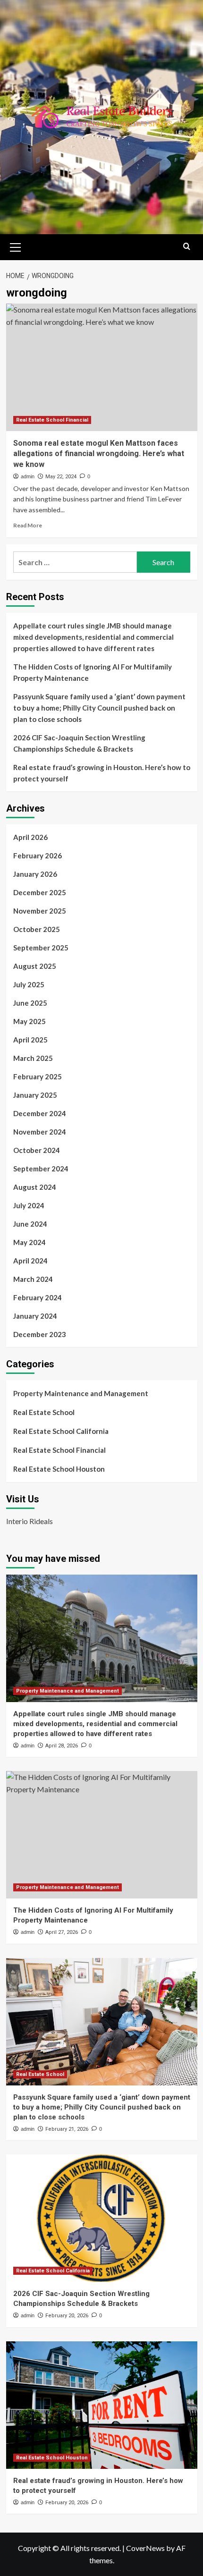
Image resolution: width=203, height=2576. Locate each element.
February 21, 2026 (67, 2129)
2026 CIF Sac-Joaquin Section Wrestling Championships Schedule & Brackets (79, 743)
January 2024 (35, 1316)
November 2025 (40, 911)
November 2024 (40, 1132)
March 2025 (33, 1058)
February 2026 (38, 856)
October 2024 (37, 1150)
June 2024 (30, 1224)
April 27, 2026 (62, 1932)
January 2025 (35, 1095)
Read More (28, 525)
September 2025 (41, 948)
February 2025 (38, 1076)
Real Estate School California (61, 1431)
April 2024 (30, 1261)
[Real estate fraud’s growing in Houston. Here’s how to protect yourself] (102, 2405)
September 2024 (41, 1169)
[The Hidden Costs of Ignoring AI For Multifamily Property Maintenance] (102, 1835)
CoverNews (145, 2548)
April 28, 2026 (62, 1746)
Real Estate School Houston (59, 1469)
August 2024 (35, 1187)
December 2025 (40, 892)
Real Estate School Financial (52, 420)
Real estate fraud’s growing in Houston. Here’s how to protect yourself (102, 773)
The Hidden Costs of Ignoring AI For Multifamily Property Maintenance (93, 672)
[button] (16, 246)
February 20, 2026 (67, 2316)
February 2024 (38, 1297)
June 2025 (30, 1003)
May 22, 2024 (61, 477)
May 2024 (30, 1242)
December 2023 (40, 1334)
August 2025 (35, 966)
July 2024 (29, 1205)
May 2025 (30, 1021)
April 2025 (30, 1040)
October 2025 (37, 929)
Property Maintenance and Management (81, 1393)
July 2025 (29, 984)
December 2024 (40, 1113)
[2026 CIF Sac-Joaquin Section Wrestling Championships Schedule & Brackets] (102, 2218)
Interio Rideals (30, 1521)
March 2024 (33, 1279)
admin (28, 476)
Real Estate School (44, 1412)
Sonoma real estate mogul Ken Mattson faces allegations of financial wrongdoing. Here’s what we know (99, 454)
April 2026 (30, 837)
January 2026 (35, 874)
